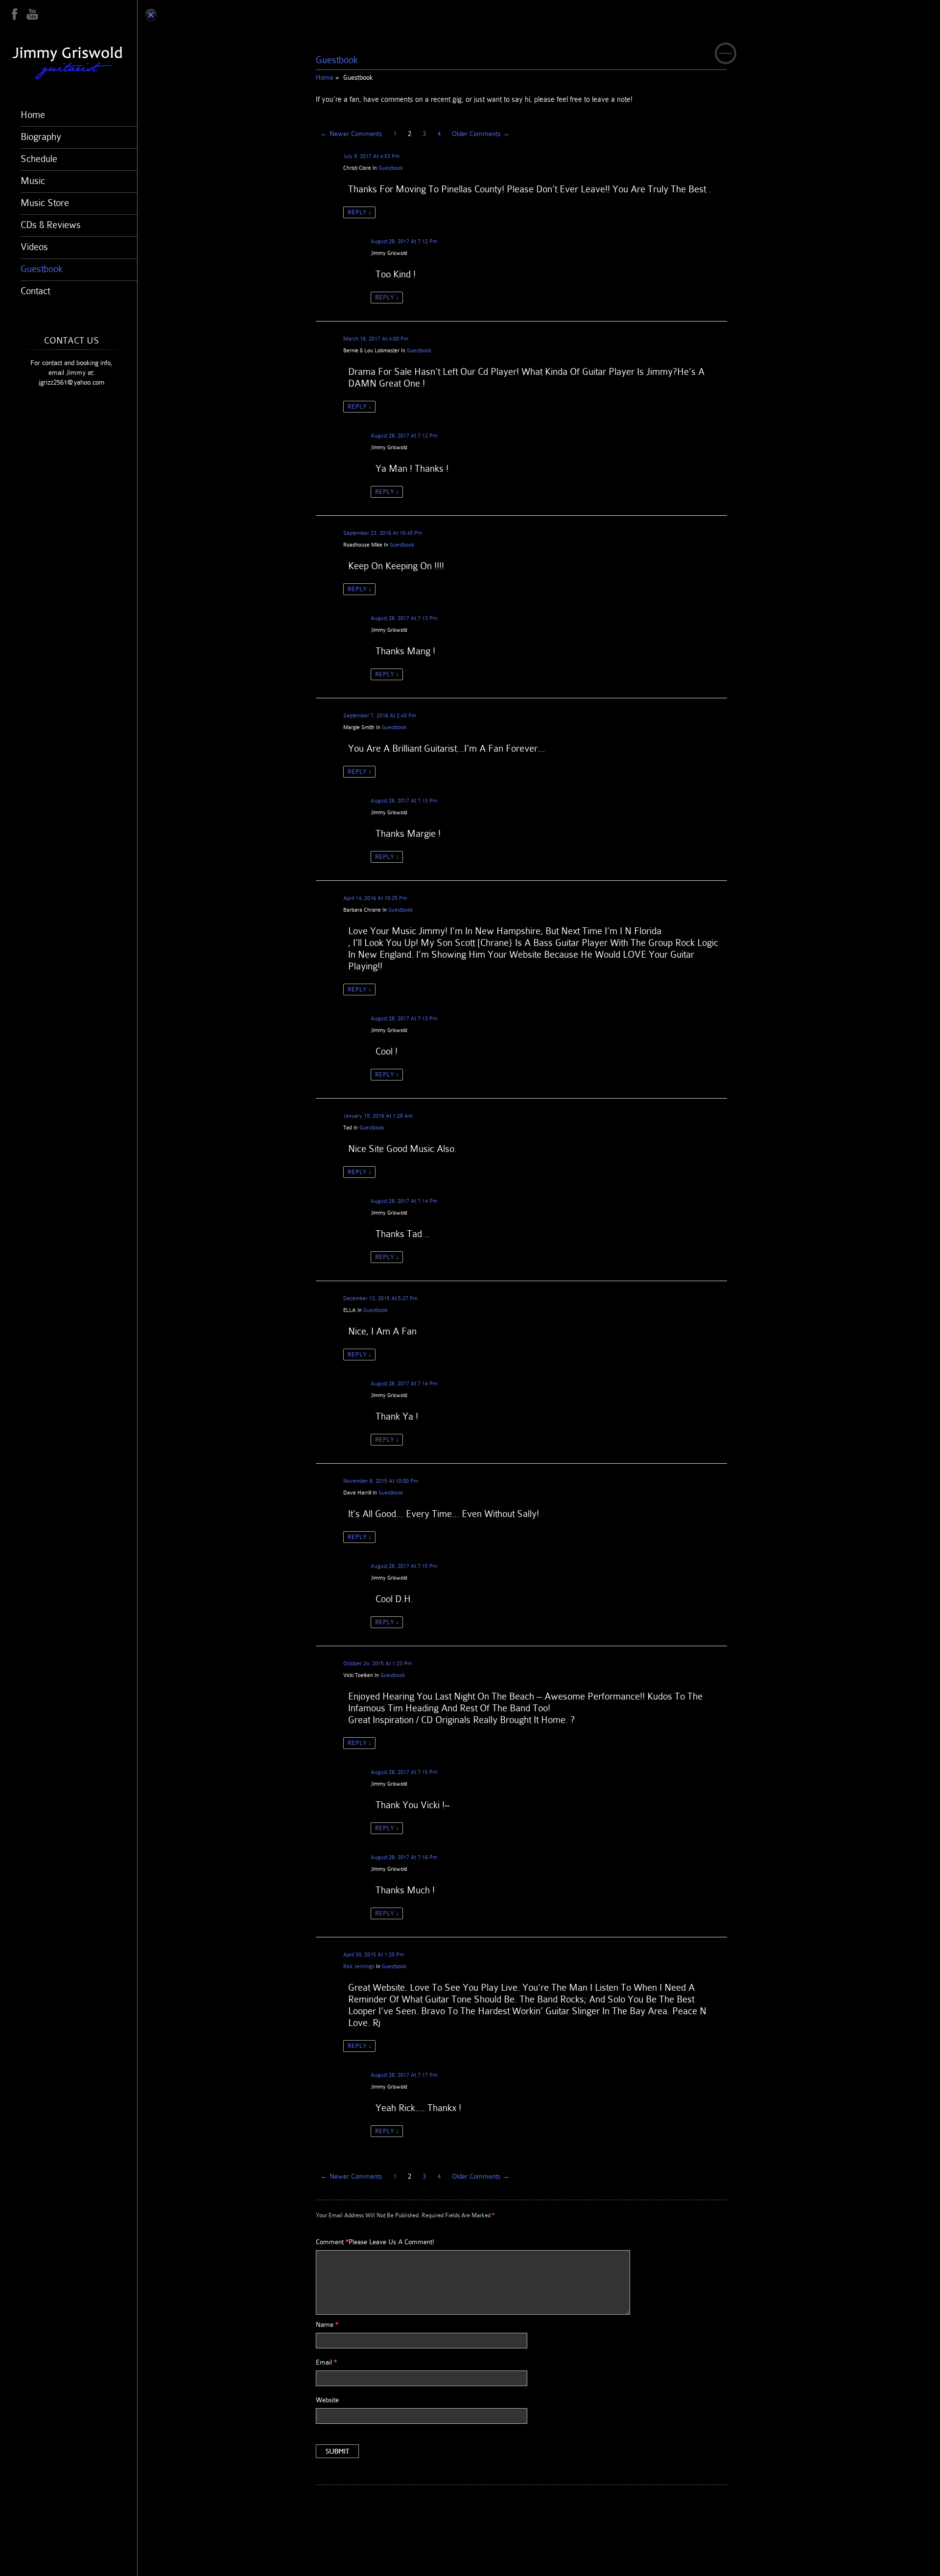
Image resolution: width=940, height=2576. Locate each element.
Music (33, 181)
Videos (34, 247)
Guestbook (42, 269)
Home (33, 115)
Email (326, 2362)
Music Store (45, 203)
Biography (41, 137)
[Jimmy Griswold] (73, 63)
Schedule (39, 159)
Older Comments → (481, 134)
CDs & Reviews (51, 225)
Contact (35, 291)
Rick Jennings (359, 1966)
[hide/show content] (726, 53)
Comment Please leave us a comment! (375, 2242)
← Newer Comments (351, 134)
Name (327, 2324)
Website (327, 2400)
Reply (360, 212)
